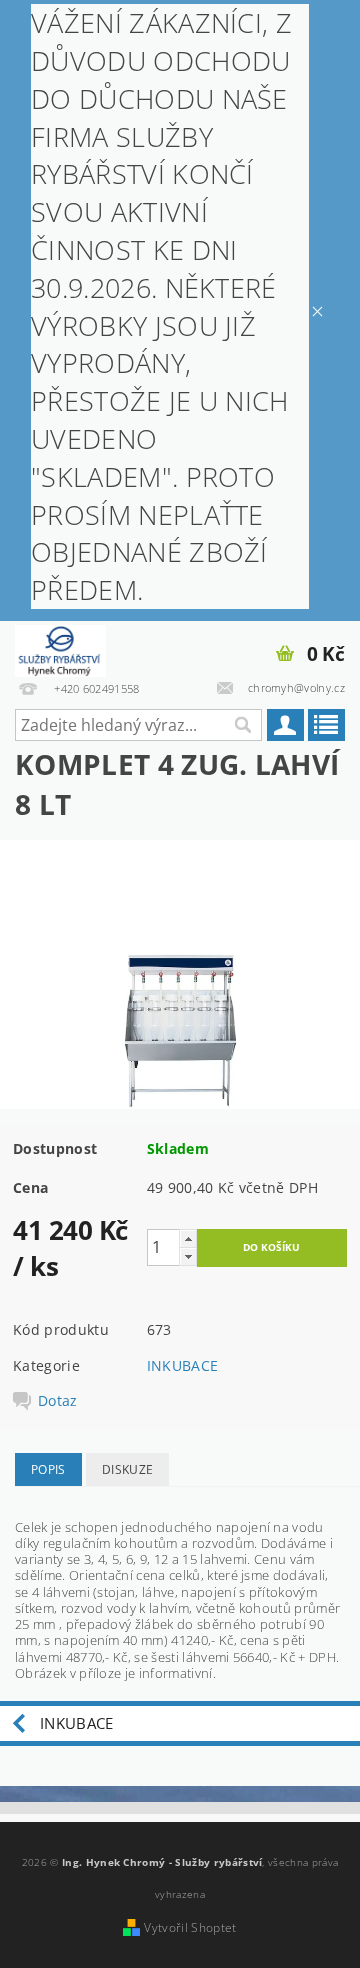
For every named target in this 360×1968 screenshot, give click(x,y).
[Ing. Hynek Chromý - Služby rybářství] (60, 647)
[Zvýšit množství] (188, 1238)
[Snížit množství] (188, 1256)
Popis (48, 1469)
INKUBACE (183, 1365)
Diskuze (127, 1469)
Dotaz (58, 1401)
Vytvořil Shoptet (190, 1927)
